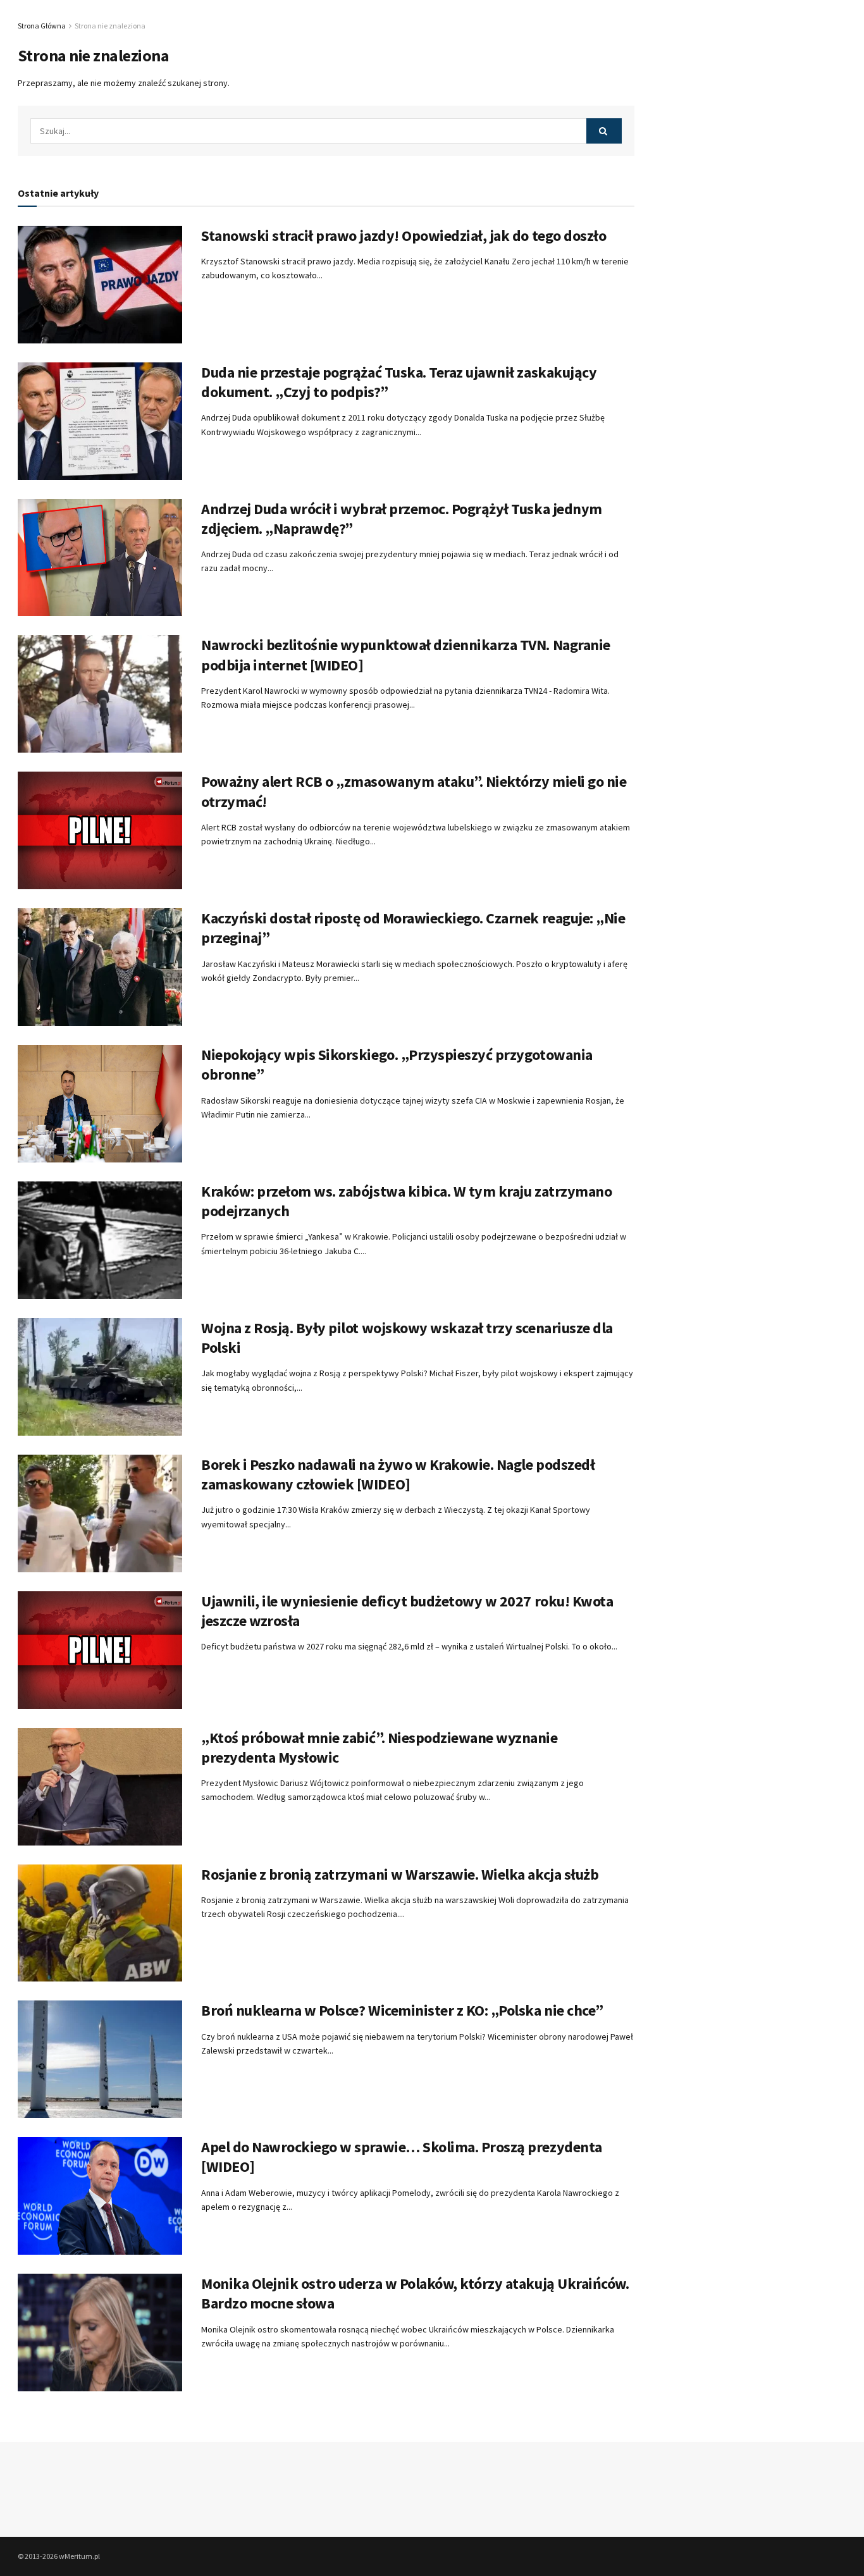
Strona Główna (42, 26)
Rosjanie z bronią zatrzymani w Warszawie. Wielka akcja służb (400, 1874)
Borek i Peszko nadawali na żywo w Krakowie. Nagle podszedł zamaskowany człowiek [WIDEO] (398, 1474)
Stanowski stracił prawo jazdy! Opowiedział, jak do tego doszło (404, 236)
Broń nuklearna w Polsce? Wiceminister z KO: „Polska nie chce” (402, 2010)
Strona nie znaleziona (110, 26)
